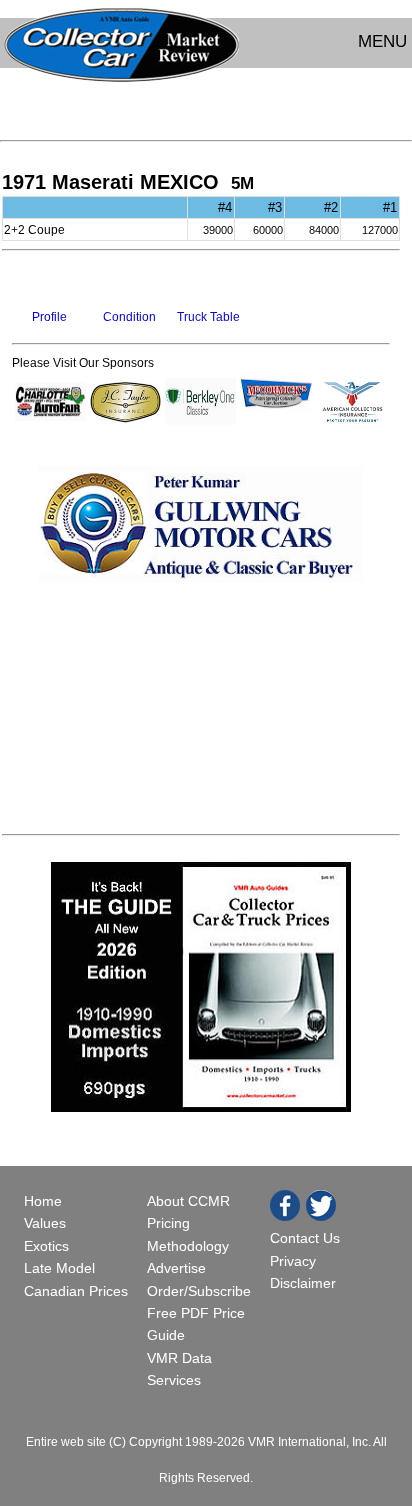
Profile (49, 317)
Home (45, 1201)
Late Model (59, 1268)
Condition (129, 317)
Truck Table (208, 317)
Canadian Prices (76, 1291)
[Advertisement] (206, 102)
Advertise (176, 1268)
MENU (382, 41)
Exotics (46, 1246)
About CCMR (188, 1201)
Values (45, 1223)
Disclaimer (303, 1283)
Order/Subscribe (199, 1291)
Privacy (293, 1261)
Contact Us (305, 1238)
